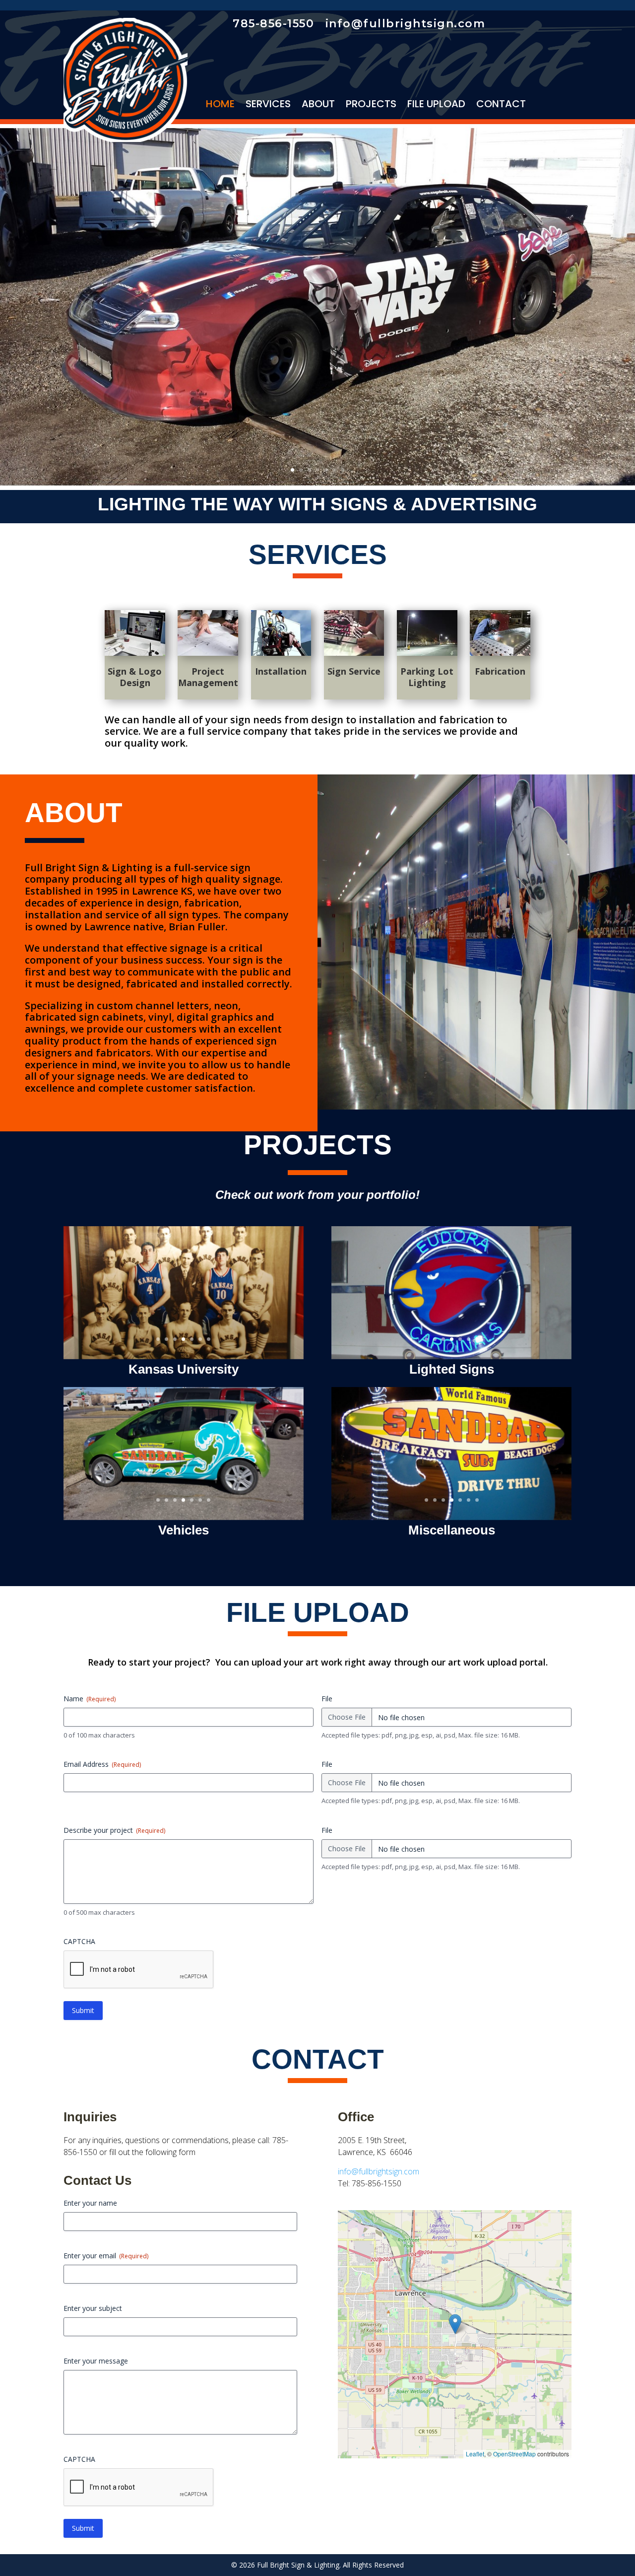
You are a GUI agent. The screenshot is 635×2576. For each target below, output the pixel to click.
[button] (455, 2324)
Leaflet (475, 2454)
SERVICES (268, 105)
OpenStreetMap (514, 2454)
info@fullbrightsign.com (379, 2171)
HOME (220, 105)
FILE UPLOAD (436, 105)
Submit (83, 2010)
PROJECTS (371, 105)
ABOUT (318, 105)
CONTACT (501, 105)
